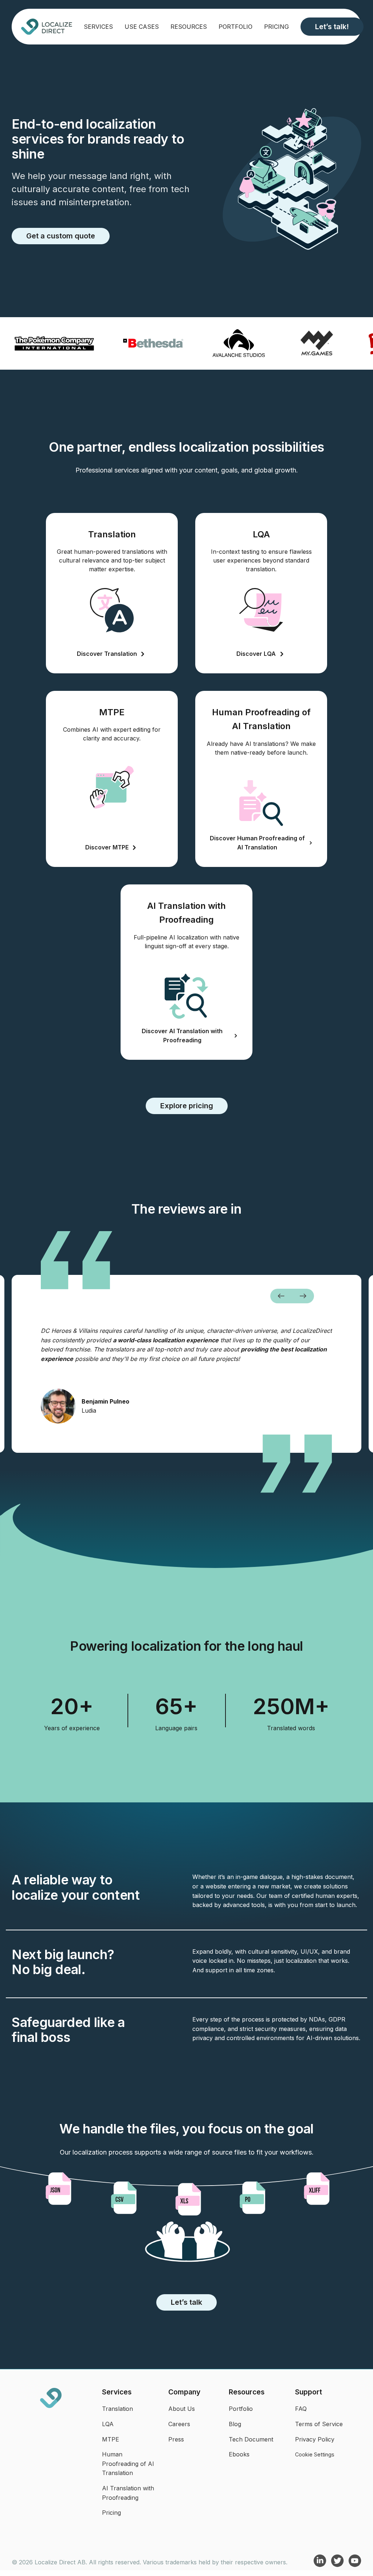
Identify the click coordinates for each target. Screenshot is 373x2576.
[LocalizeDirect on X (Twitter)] (338, 2565)
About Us (182, 2409)
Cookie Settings (315, 2454)
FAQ (301, 2409)
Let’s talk (186, 2302)
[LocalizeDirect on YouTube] (355, 2565)
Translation (117, 2409)
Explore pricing (187, 1106)
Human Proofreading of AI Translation (128, 2464)
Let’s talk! (332, 27)
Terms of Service (319, 2424)
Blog (235, 2424)
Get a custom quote (61, 236)
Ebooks (239, 2454)
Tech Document (251, 2439)
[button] (281, 1296)
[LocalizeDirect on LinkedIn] (321, 2565)
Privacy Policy (315, 2439)
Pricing (276, 27)
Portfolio (235, 27)
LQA (108, 2424)
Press (176, 2439)
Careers (179, 2424)
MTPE (111, 2439)
